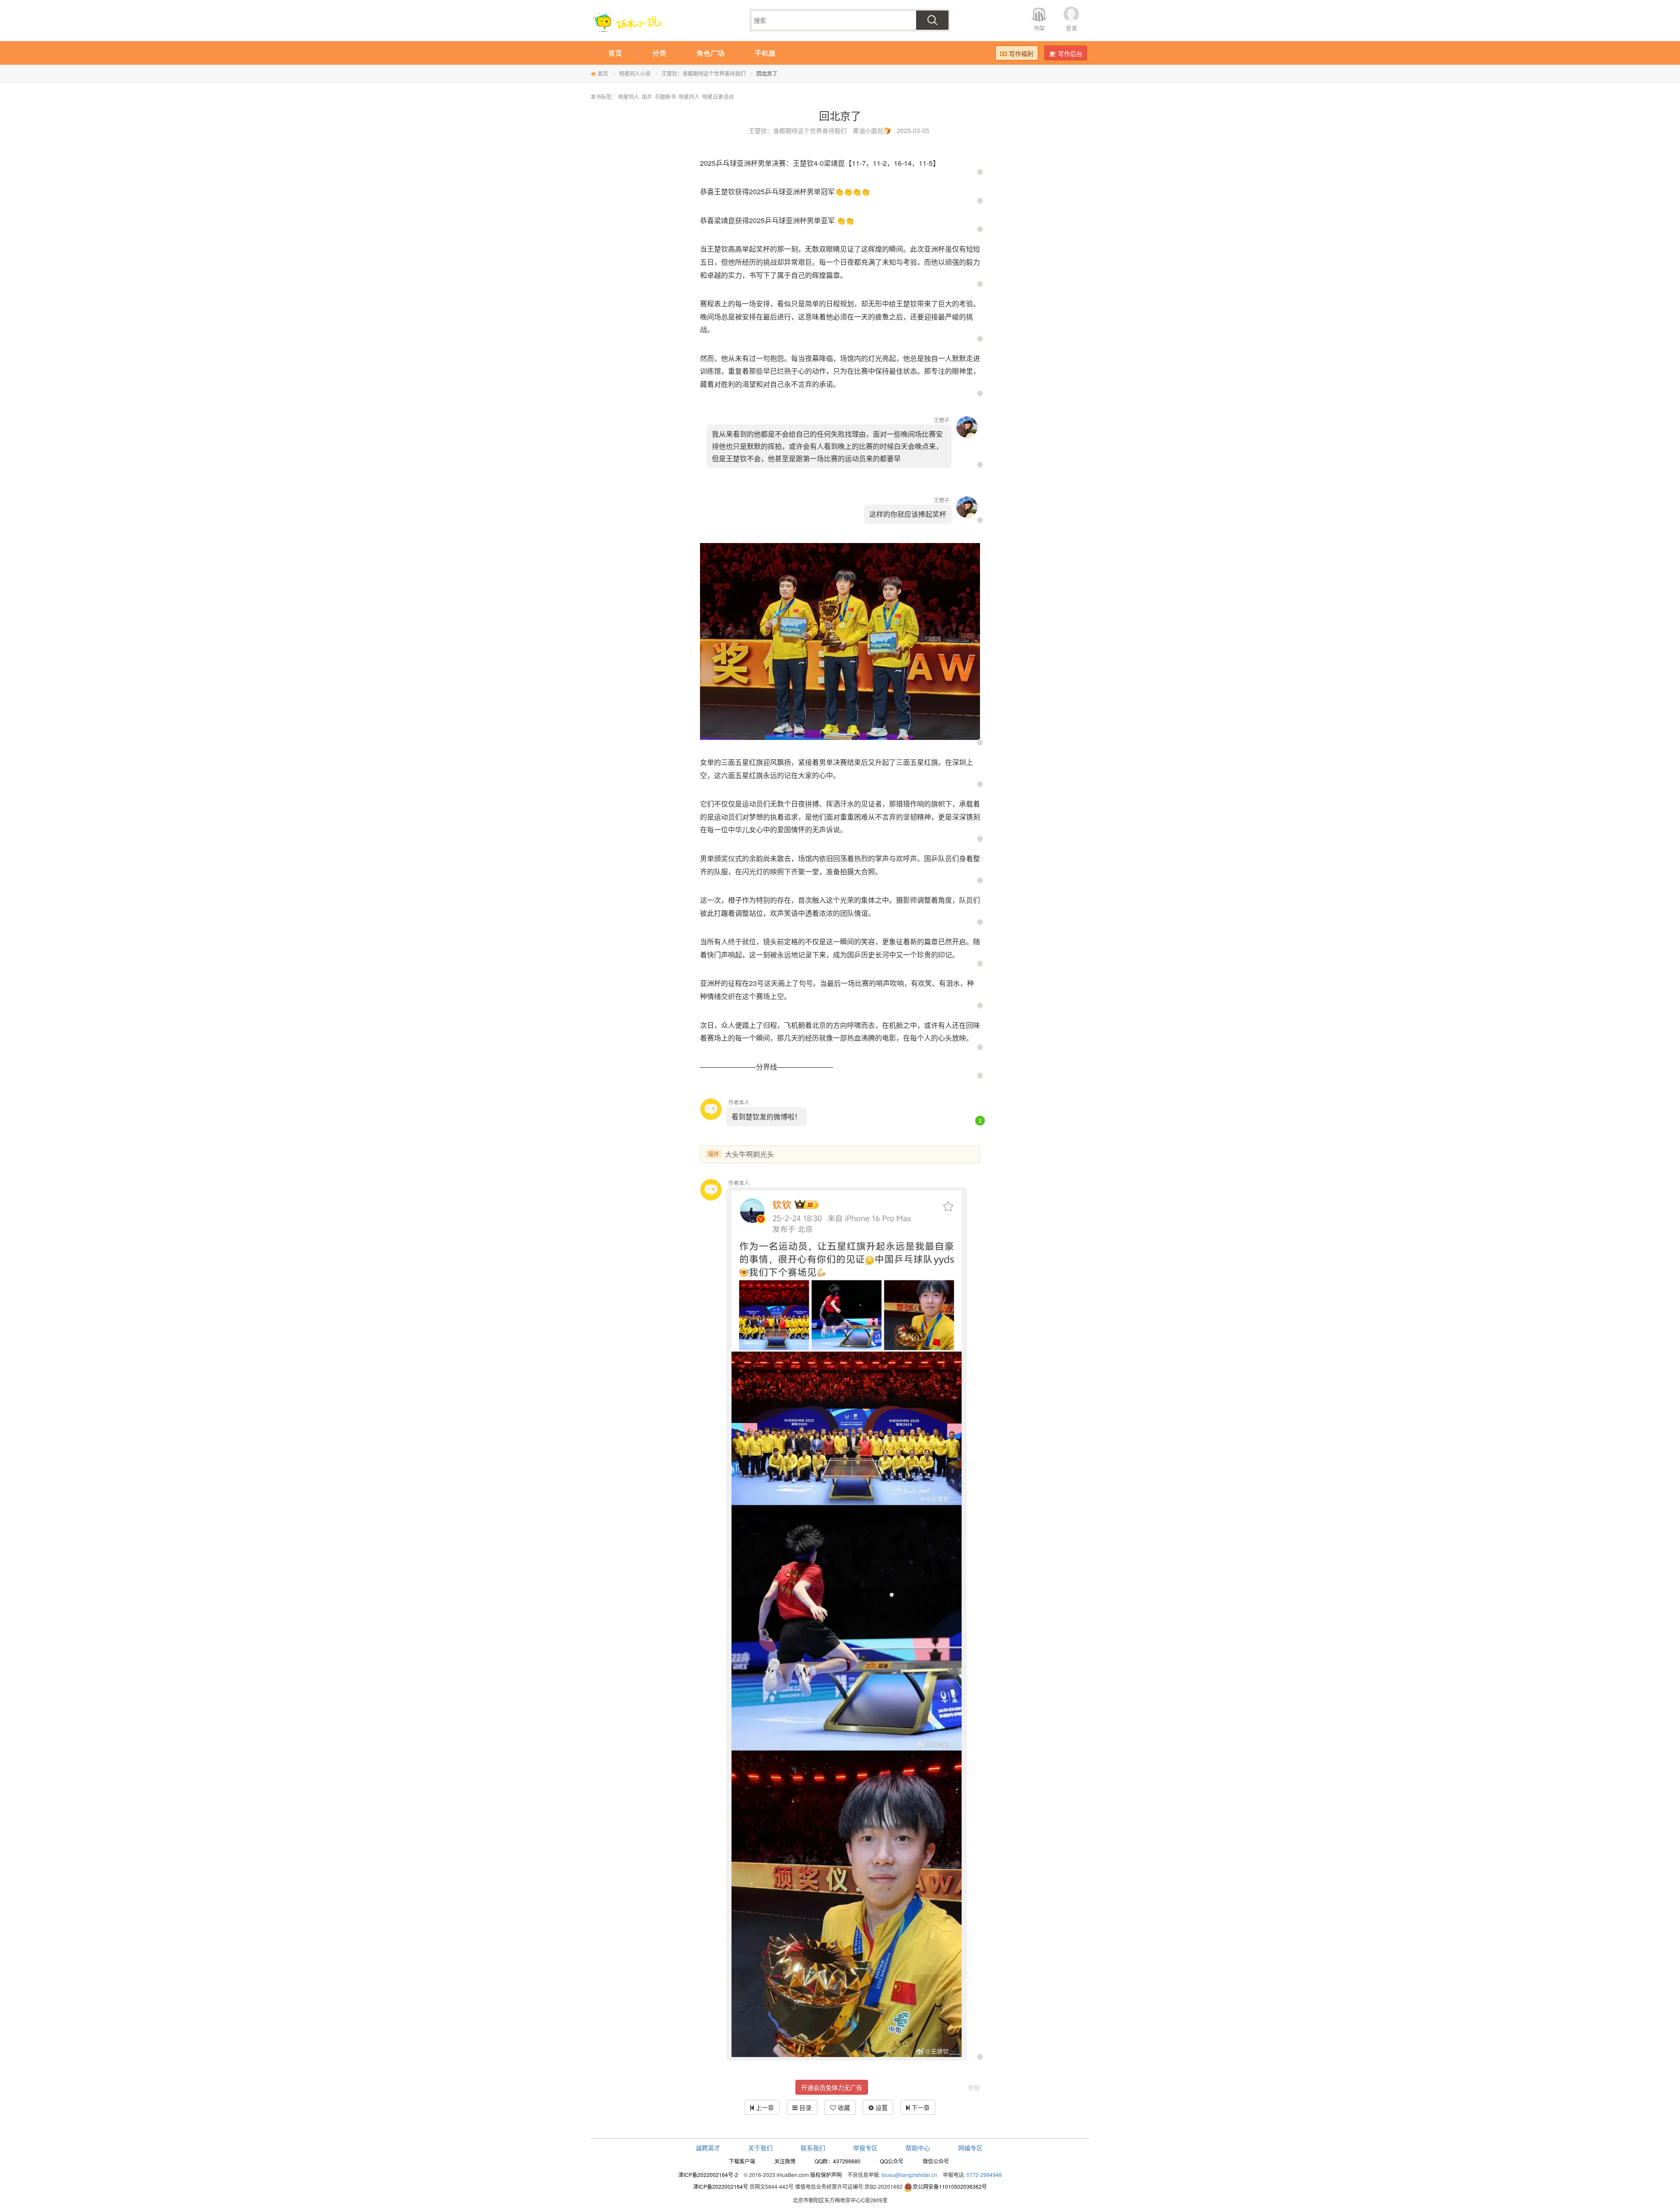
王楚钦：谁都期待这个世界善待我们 (703, 73)
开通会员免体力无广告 (832, 2087)
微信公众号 (936, 2161)
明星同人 (629, 96)
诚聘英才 (708, 2148)
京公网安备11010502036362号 (950, 2186)
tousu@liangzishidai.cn (909, 2175)
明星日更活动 (718, 96)
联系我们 (813, 2148)
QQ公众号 (892, 2161)
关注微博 (785, 2161)
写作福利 (1021, 53)
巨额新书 (665, 96)
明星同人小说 (635, 73)
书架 (1039, 28)
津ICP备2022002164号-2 (708, 2175)
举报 (974, 2087)
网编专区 (970, 2148)
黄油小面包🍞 (872, 130)
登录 (1071, 28)
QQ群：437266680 (838, 2161)
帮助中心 (918, 2148)
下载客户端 (742, 2161)
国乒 (647, 96)
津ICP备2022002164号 (721, 2186)
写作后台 (1070, 53)
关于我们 (760, 2148)
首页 (603, 73)
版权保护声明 (826, 2175)
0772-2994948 (984, 2175)
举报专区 (865, 2148)
